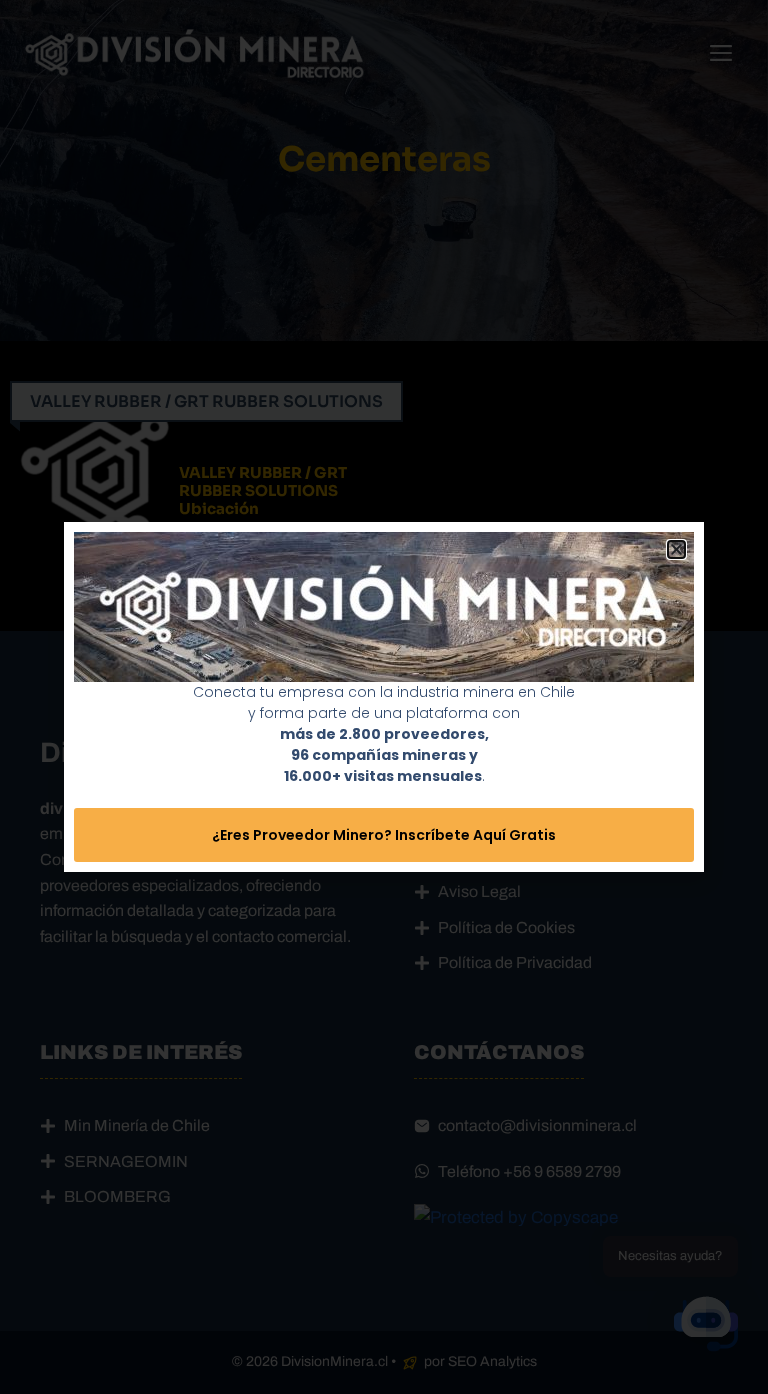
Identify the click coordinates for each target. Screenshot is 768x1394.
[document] (384, 697)
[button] (676, 549)
